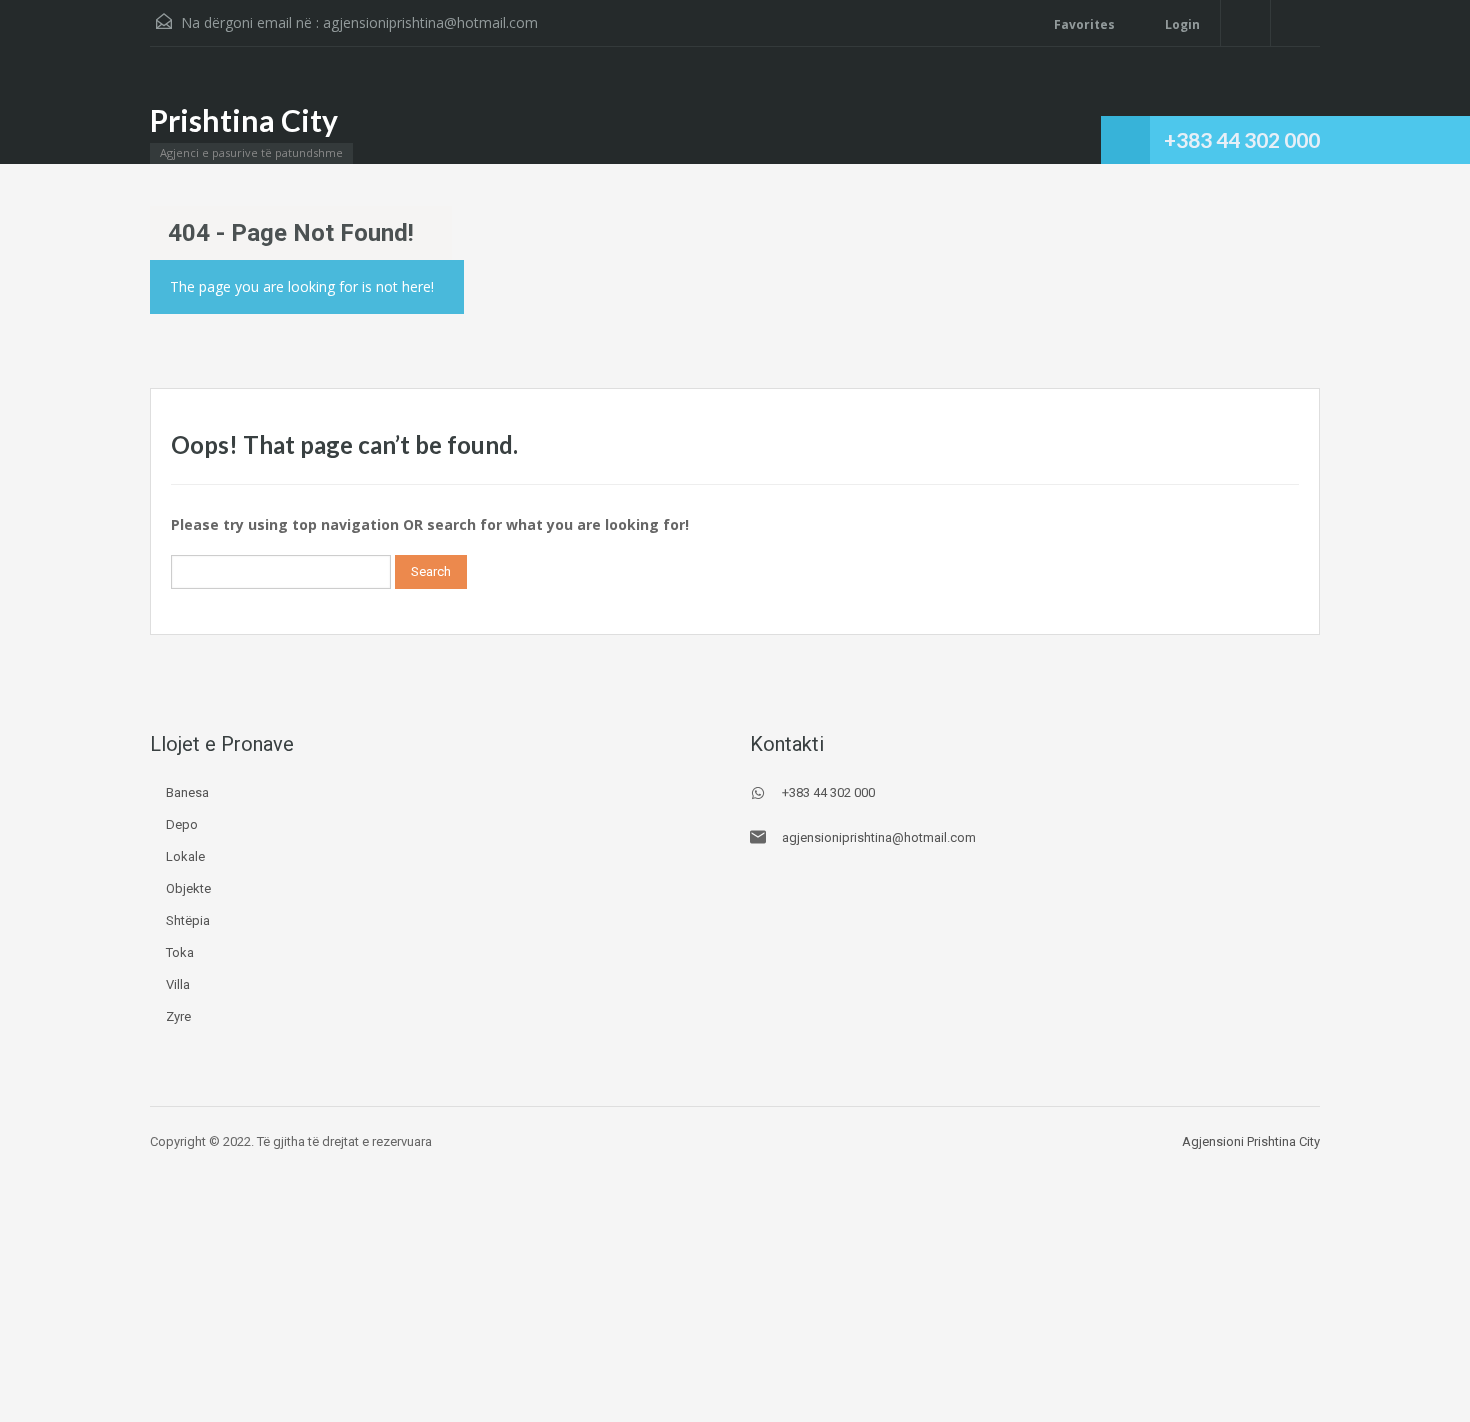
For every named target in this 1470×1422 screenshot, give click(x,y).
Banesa (187, 792)
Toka (180, 952)
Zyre (178, 1016)
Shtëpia (188, 920)
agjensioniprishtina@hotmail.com (430, 22)
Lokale (185, 856)
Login (1181, 24)
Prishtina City (244, 120)
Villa (178, 984)
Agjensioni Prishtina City (1251, 1141)
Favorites (1084, 24)
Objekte (188, 888)
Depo (182, 824)
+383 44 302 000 (1242, 139)
